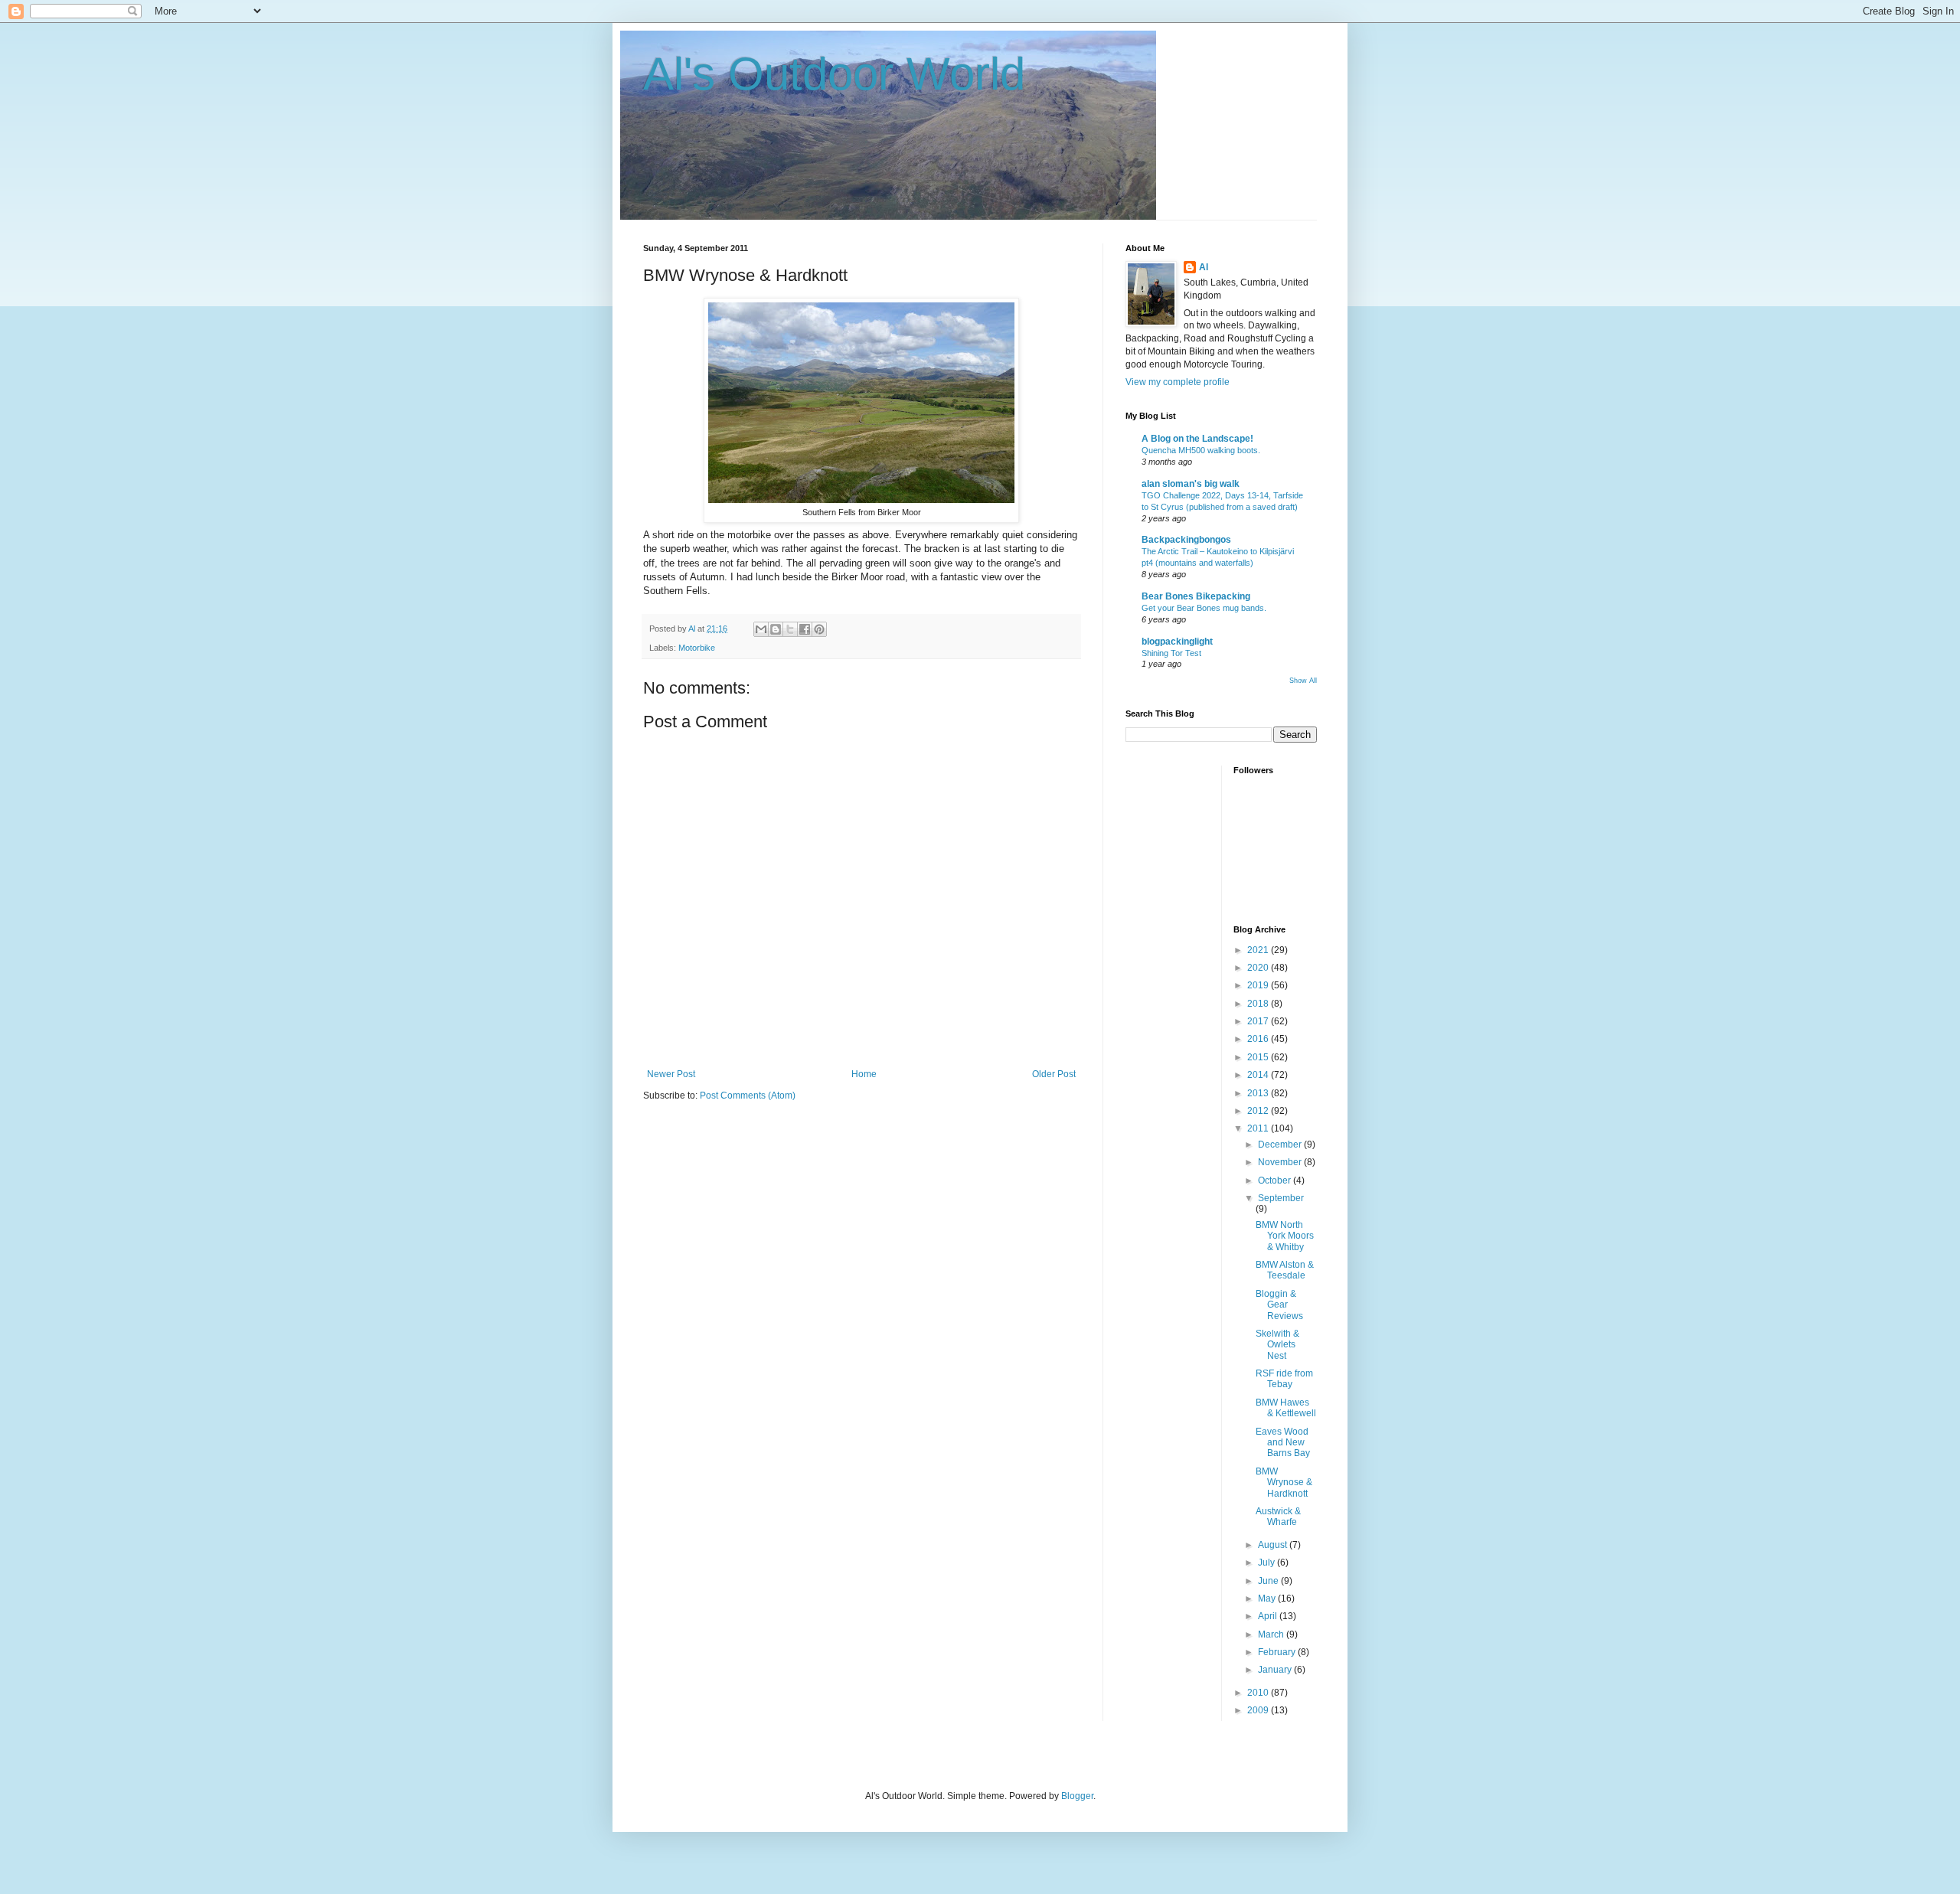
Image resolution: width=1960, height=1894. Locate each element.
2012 (1259, 1111)
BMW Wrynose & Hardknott (1284, 1483)
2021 (1259, 950)
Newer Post (671, 1074)
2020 (1259, 968)
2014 (1259, 1075)
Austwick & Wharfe (1278, 1517)
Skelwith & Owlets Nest (1277, 1345)
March (1272, 1634)
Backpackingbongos (1186, 540)
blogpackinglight (1177, 642)
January (1276, 1670)
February (1278, 1652)
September (1281, 1198)
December (1281, 1145)
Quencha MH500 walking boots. (1201, 450)
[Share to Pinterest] (819, 629)
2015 (1259, 1057)
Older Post (1054, 1074)
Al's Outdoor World (834, 74)
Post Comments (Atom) (748, 1096)
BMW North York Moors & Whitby (1285, 1236)
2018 (1259, 1004)
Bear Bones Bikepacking (1196, 596)
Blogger (1077, 1796)
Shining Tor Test (1171, 653)
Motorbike (697, 648)
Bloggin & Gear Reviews (1279, 1305)
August (1274, 1545)
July (1267, 1563)
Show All (1303, 681)
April (1269, 1616)
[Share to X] (790, 629)
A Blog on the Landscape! (1197, 439)
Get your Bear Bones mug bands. (1204, 608)
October (1276, 1180)
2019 (1259, 985)
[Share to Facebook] (805, 629)
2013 (1259, 1093)
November (1281, 1162)
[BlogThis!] (776, 629)
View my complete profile (1178, 382)
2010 (1259, 1693)
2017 (1259, 1021)
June (1269, 1581)
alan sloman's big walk (1191, 484)
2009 (1259, 1710)
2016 (1259, 1039)
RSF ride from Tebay (1284, 1379)
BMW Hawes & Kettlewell (1286, 1408)
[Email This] (761, 629)
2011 (1259, 1128)
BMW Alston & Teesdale (1285, 1270)
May (1268, 1598)
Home (864, 1074)
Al (1204, 267)
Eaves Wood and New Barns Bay (1283, 1443)
